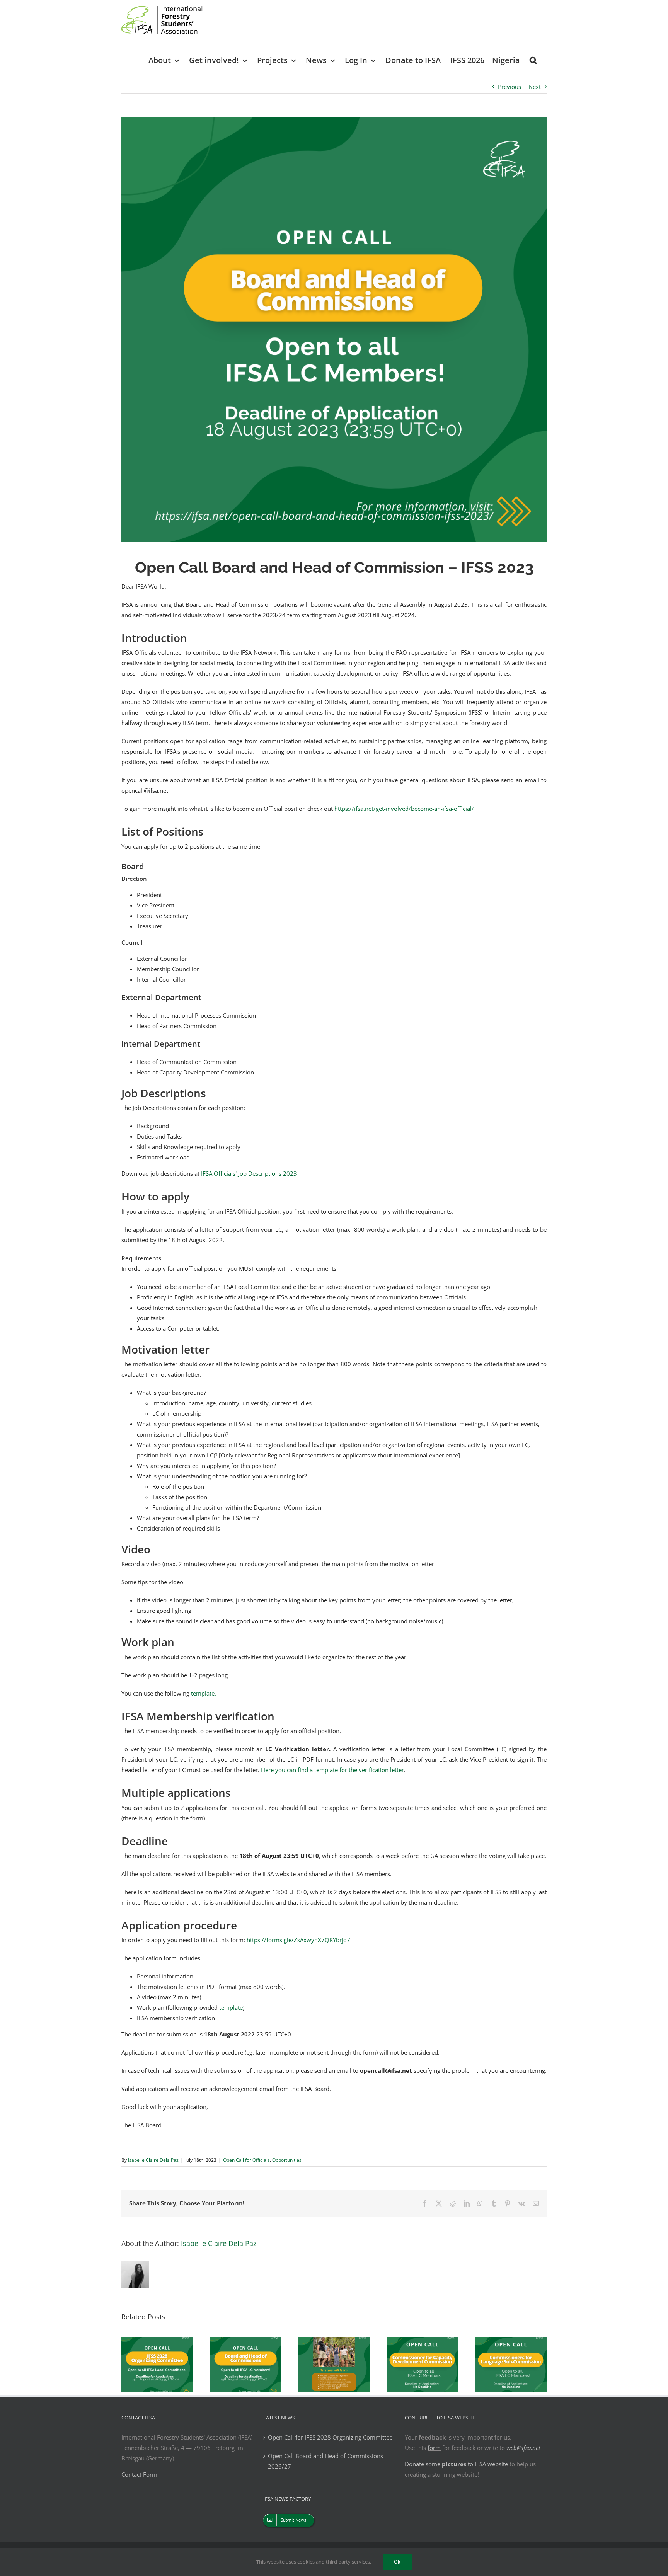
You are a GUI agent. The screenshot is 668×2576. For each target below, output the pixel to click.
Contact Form (139, 2474)
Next (535, 87)
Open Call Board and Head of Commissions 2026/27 (325, 2461)
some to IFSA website (456, 2464)
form (434, 2448)
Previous (510, 87)
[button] (533, 60)
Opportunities (287, 2160)
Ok (397, 2562)
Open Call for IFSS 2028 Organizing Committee (330, 2437)
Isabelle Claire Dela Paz (153, 2160)
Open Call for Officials (246, 2160)
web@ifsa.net (523, 2448)
